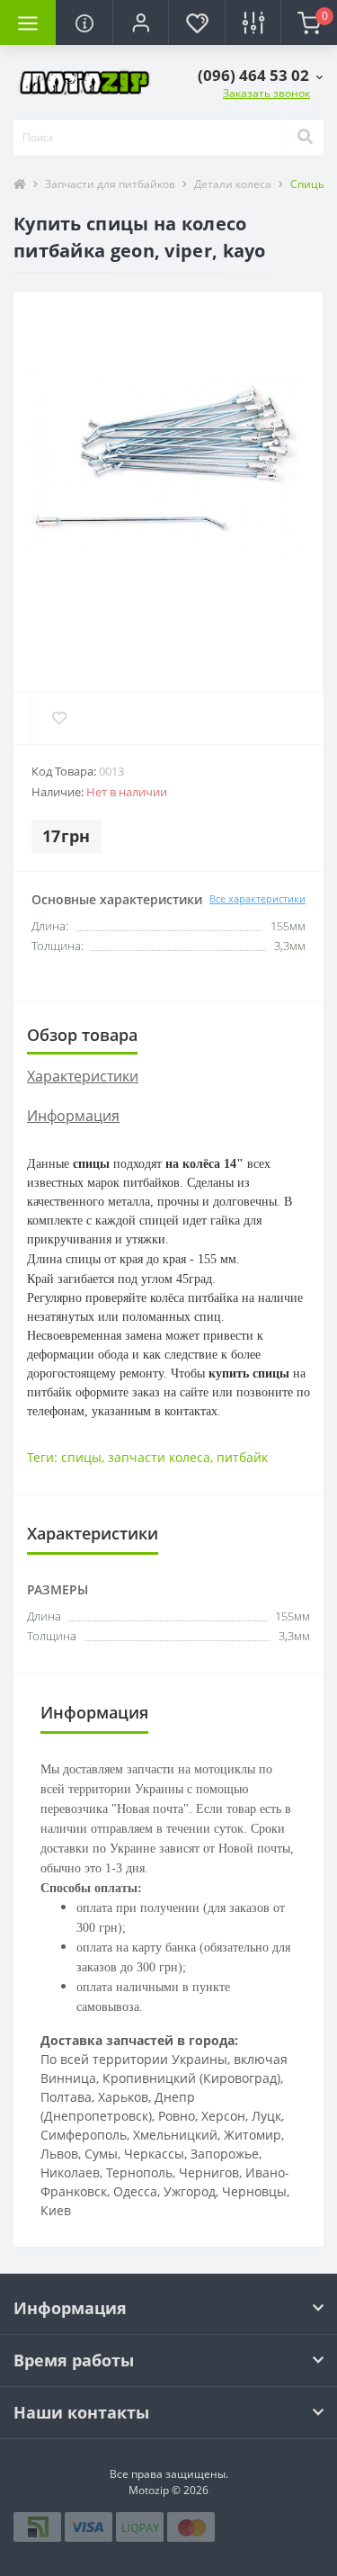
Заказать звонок (266, 93)
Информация (73, 1116)
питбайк (242, 1457)
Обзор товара (82, 1035)
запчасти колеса (159, 1457)
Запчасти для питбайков (110, 184)
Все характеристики (257, 898)
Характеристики (83, 1076)
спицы (81, 1457)
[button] (140, 22)
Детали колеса (233, 184)
